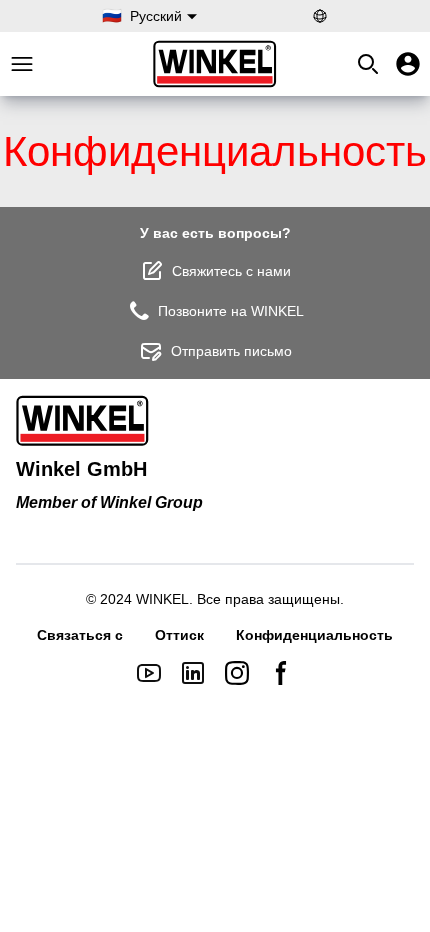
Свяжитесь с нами (231, 271)
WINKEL (162, 599)
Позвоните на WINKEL (231, 311)
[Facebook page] (281, 673)
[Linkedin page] (193, 673)
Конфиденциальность (314, 635)
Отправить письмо (231, 351)
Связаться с (80, 635)
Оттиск (179, 635)
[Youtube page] (149, 673)
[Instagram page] (237, 673)
